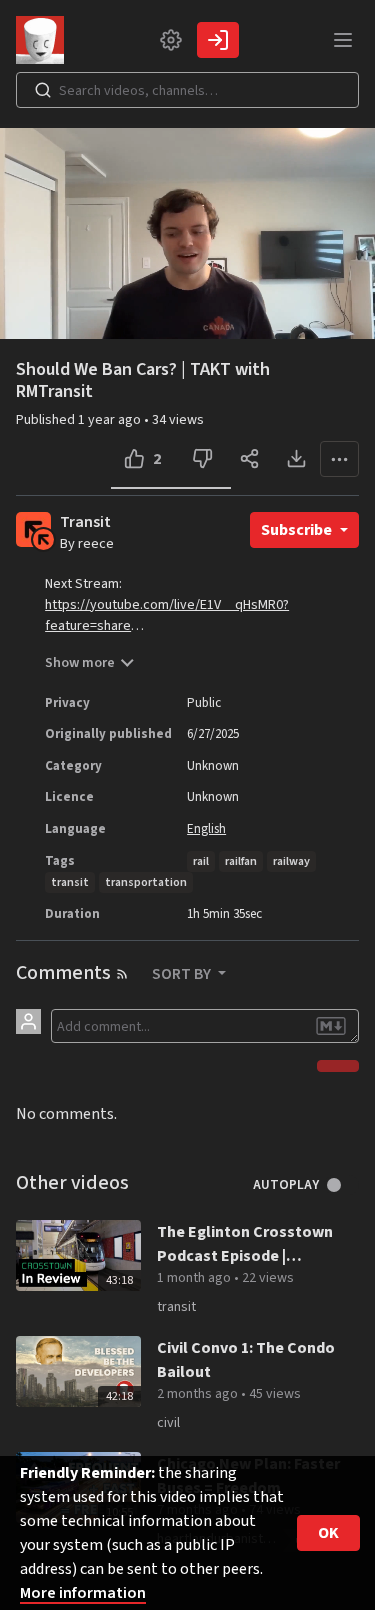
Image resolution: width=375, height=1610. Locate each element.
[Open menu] (343, 40)
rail (201, 861)
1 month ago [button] (195, 1278)
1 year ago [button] (111, 420)
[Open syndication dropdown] (122, 974)
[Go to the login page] (218, 40)
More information (83, 1593)
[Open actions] (339, 459)
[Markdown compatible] (331, 1026)
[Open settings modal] (171, 40)
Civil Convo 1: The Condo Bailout (246, 1360)
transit (70, 882)
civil (168, 1423)
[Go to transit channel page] (43, 539)
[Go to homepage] (44, 40)
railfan (241, 861)
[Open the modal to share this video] (249, 459)
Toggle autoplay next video (341, 1185)
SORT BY (183, 974)
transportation (146, 882)
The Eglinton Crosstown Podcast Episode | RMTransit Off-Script (245, 1244)
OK (328, 1533)
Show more (80, 663)
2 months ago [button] (199, 1394)
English (206, 829)
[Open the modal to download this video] (296, 459)
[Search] (43, 90)
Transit (85, 522)
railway (291, 861)
